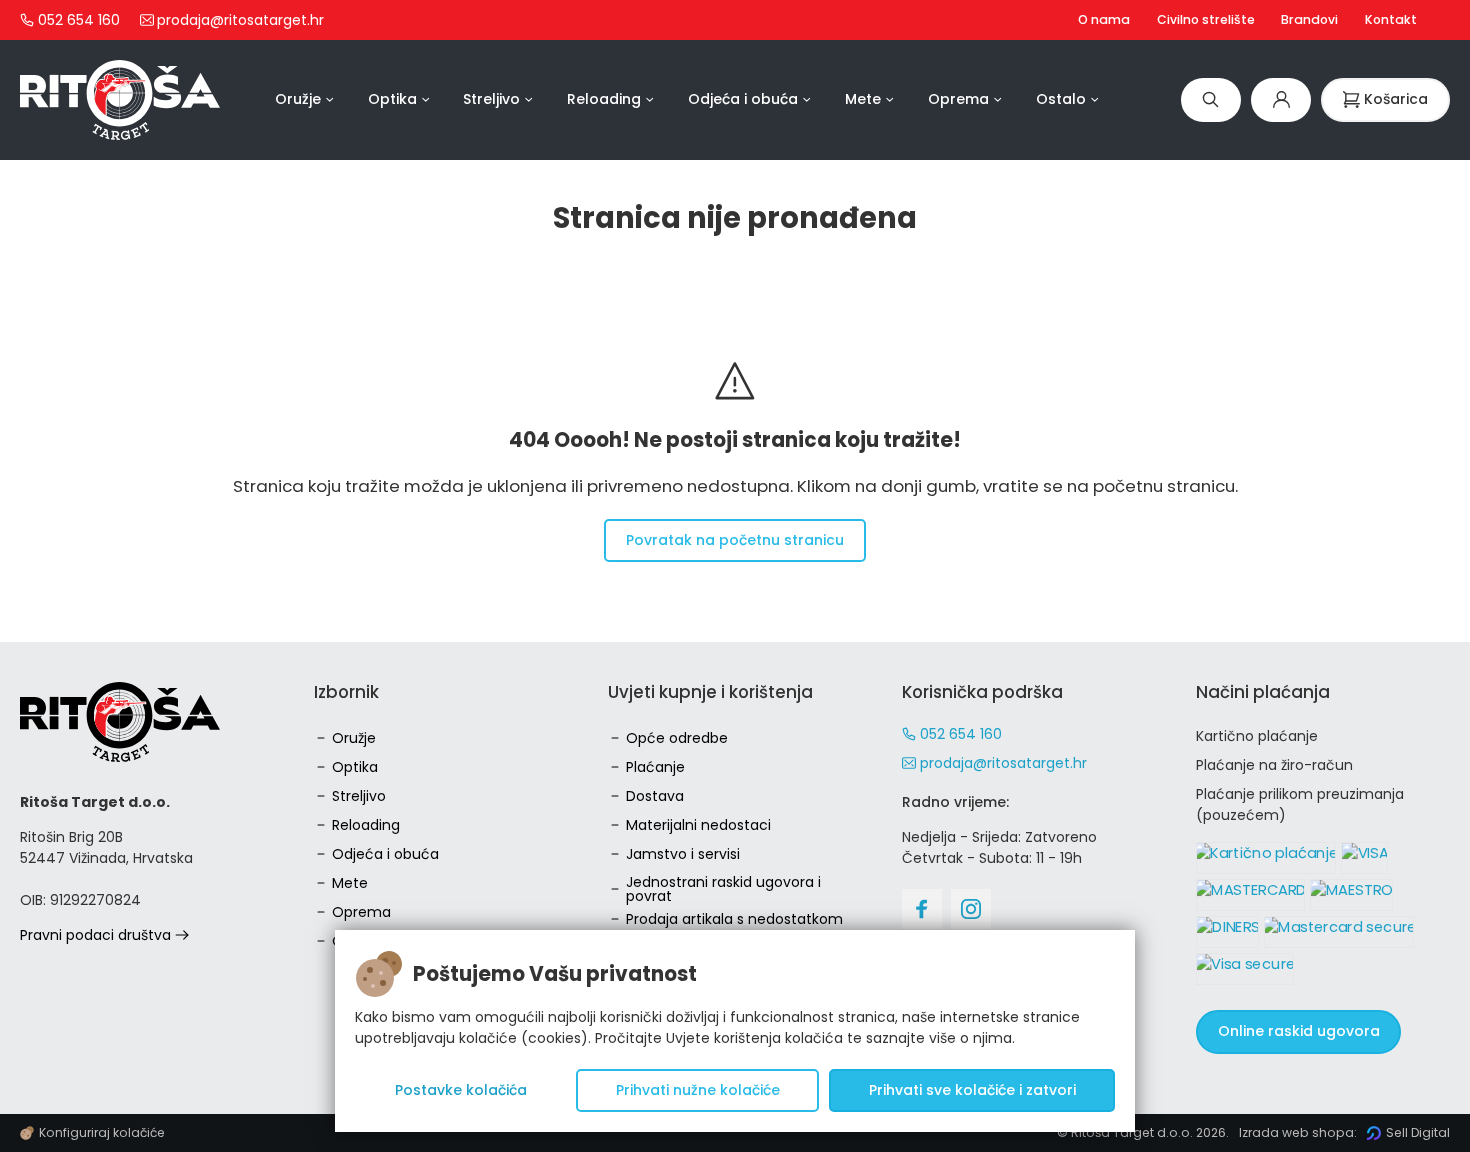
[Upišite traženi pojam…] (1211, 99)
